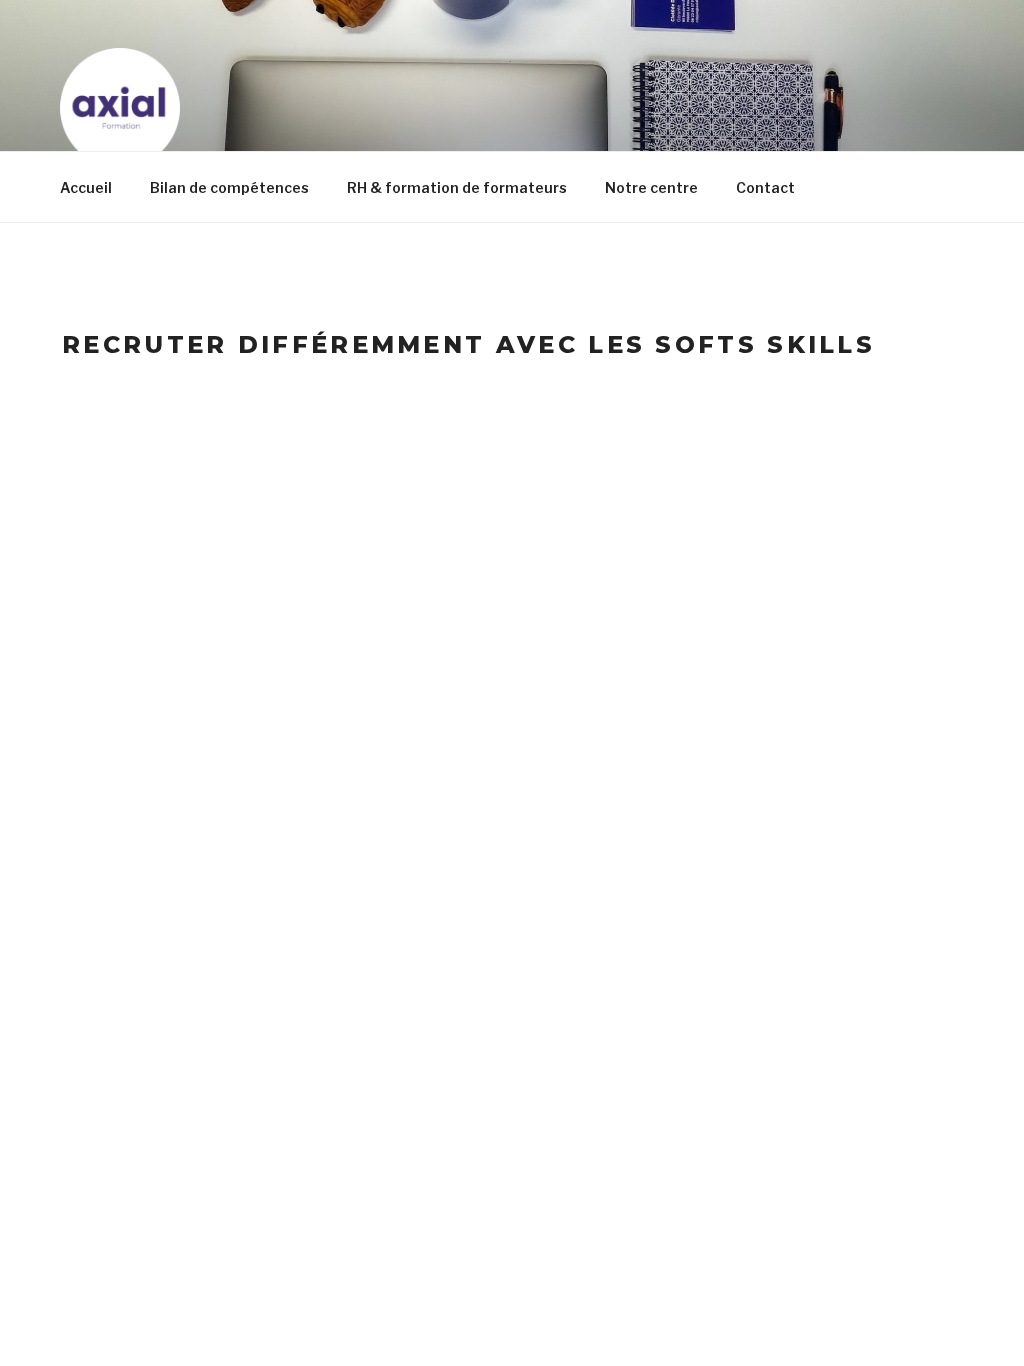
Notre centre (651, 187)
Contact (765, 187)
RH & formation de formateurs (457, 187)
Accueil (86, 187)
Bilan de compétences (229, 187)
